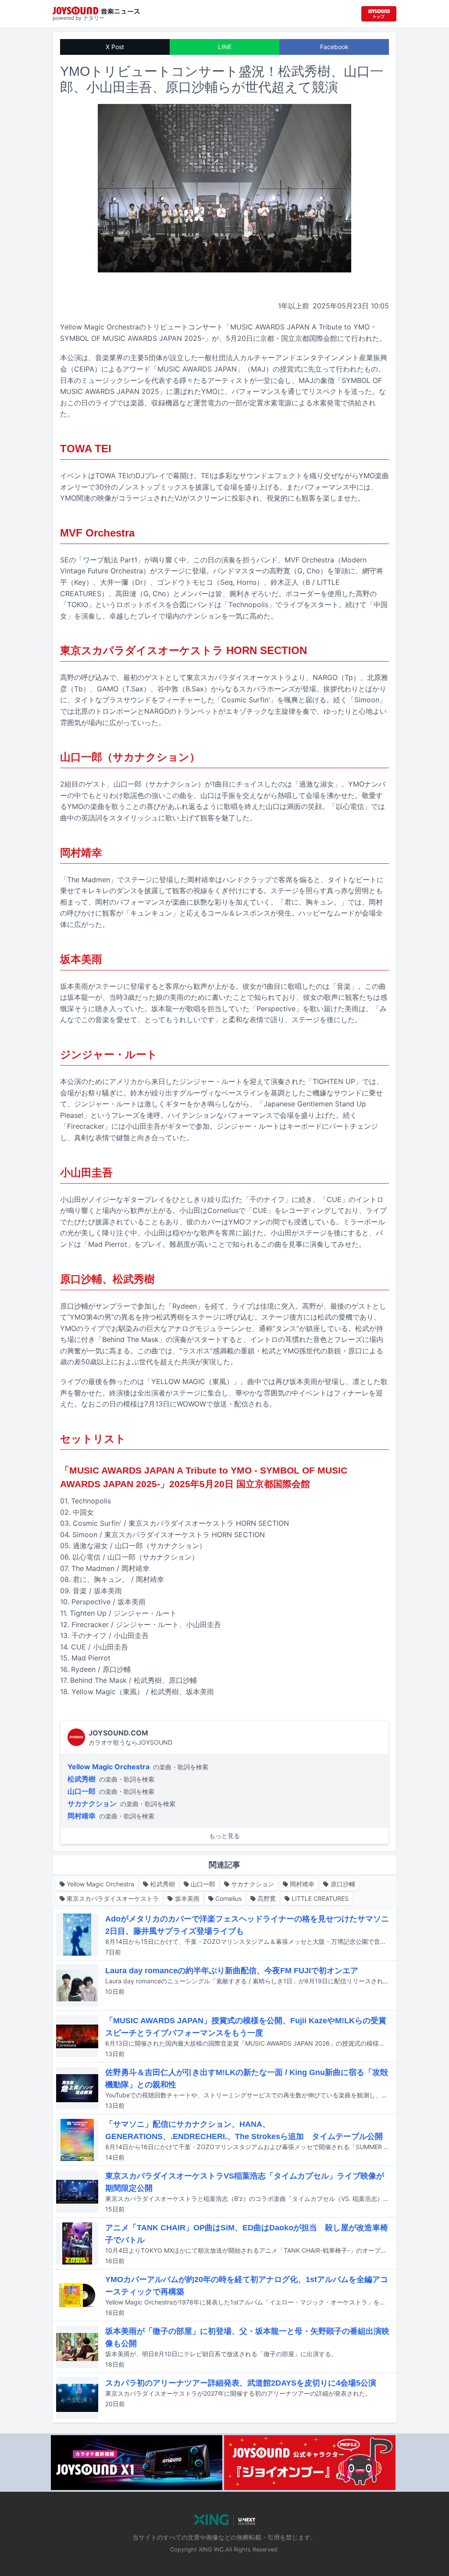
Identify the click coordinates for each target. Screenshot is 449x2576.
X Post (115, 47)
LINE (225, 47)
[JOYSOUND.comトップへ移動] (379, 14)
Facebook (334, 47)
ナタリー (94, 18)
